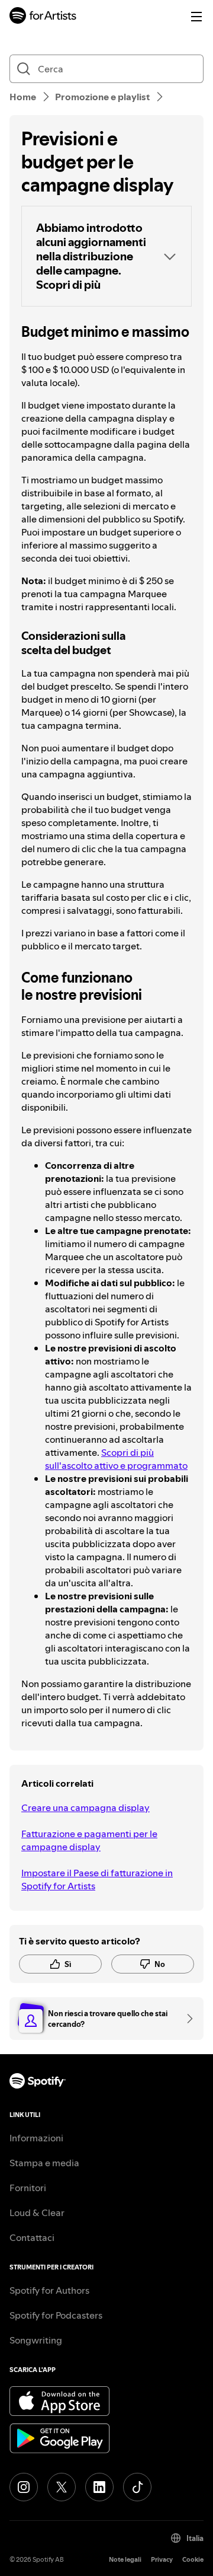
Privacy (162, 2560)
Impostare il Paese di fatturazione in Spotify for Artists (97, 1879)
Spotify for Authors (49, 2290)
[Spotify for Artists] (43, 17)
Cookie (193, 2560)
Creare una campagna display (85, 1807)
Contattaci (32, 2237)
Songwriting (36, 2340)
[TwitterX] (62, 2487)
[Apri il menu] (196, 17)
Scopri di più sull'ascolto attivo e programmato (116, 1459)
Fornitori (28, 2188)
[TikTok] (137, 2487)
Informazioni (36, 2138)
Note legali (125, 2560)
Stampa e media (44, 2163)
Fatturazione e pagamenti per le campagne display (89, 1840)
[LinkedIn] (99, 2487)
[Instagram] (24, 2487)
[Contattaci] (186, 2019)
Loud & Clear (37, 2212)
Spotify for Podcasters (56, 2315)
